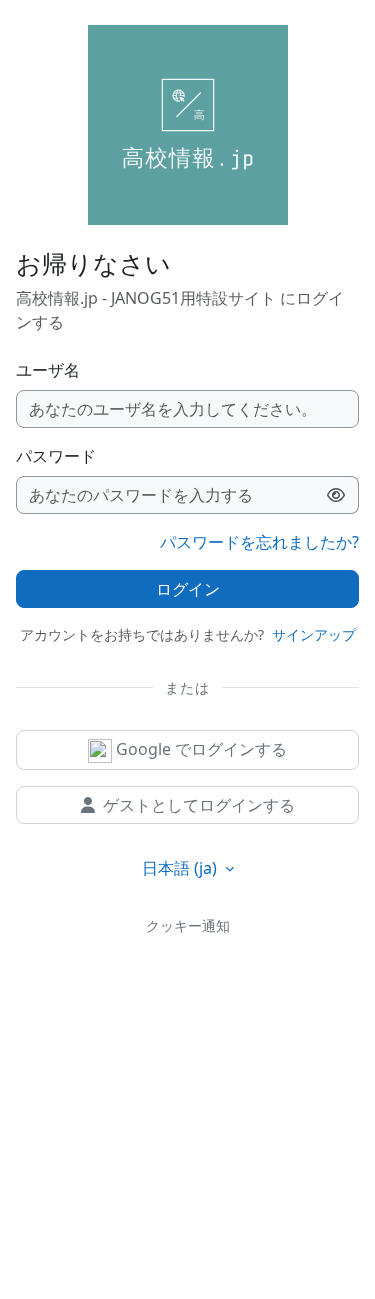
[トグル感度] (336, 495)
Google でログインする (199, 749)
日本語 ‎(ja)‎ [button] (181, 868)
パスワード (56, 456)
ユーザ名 (48, 370)
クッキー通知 (188, 925)
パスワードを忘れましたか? (259, 542)
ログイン (188, 589)
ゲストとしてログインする (199, 805)
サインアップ (314, 634)
